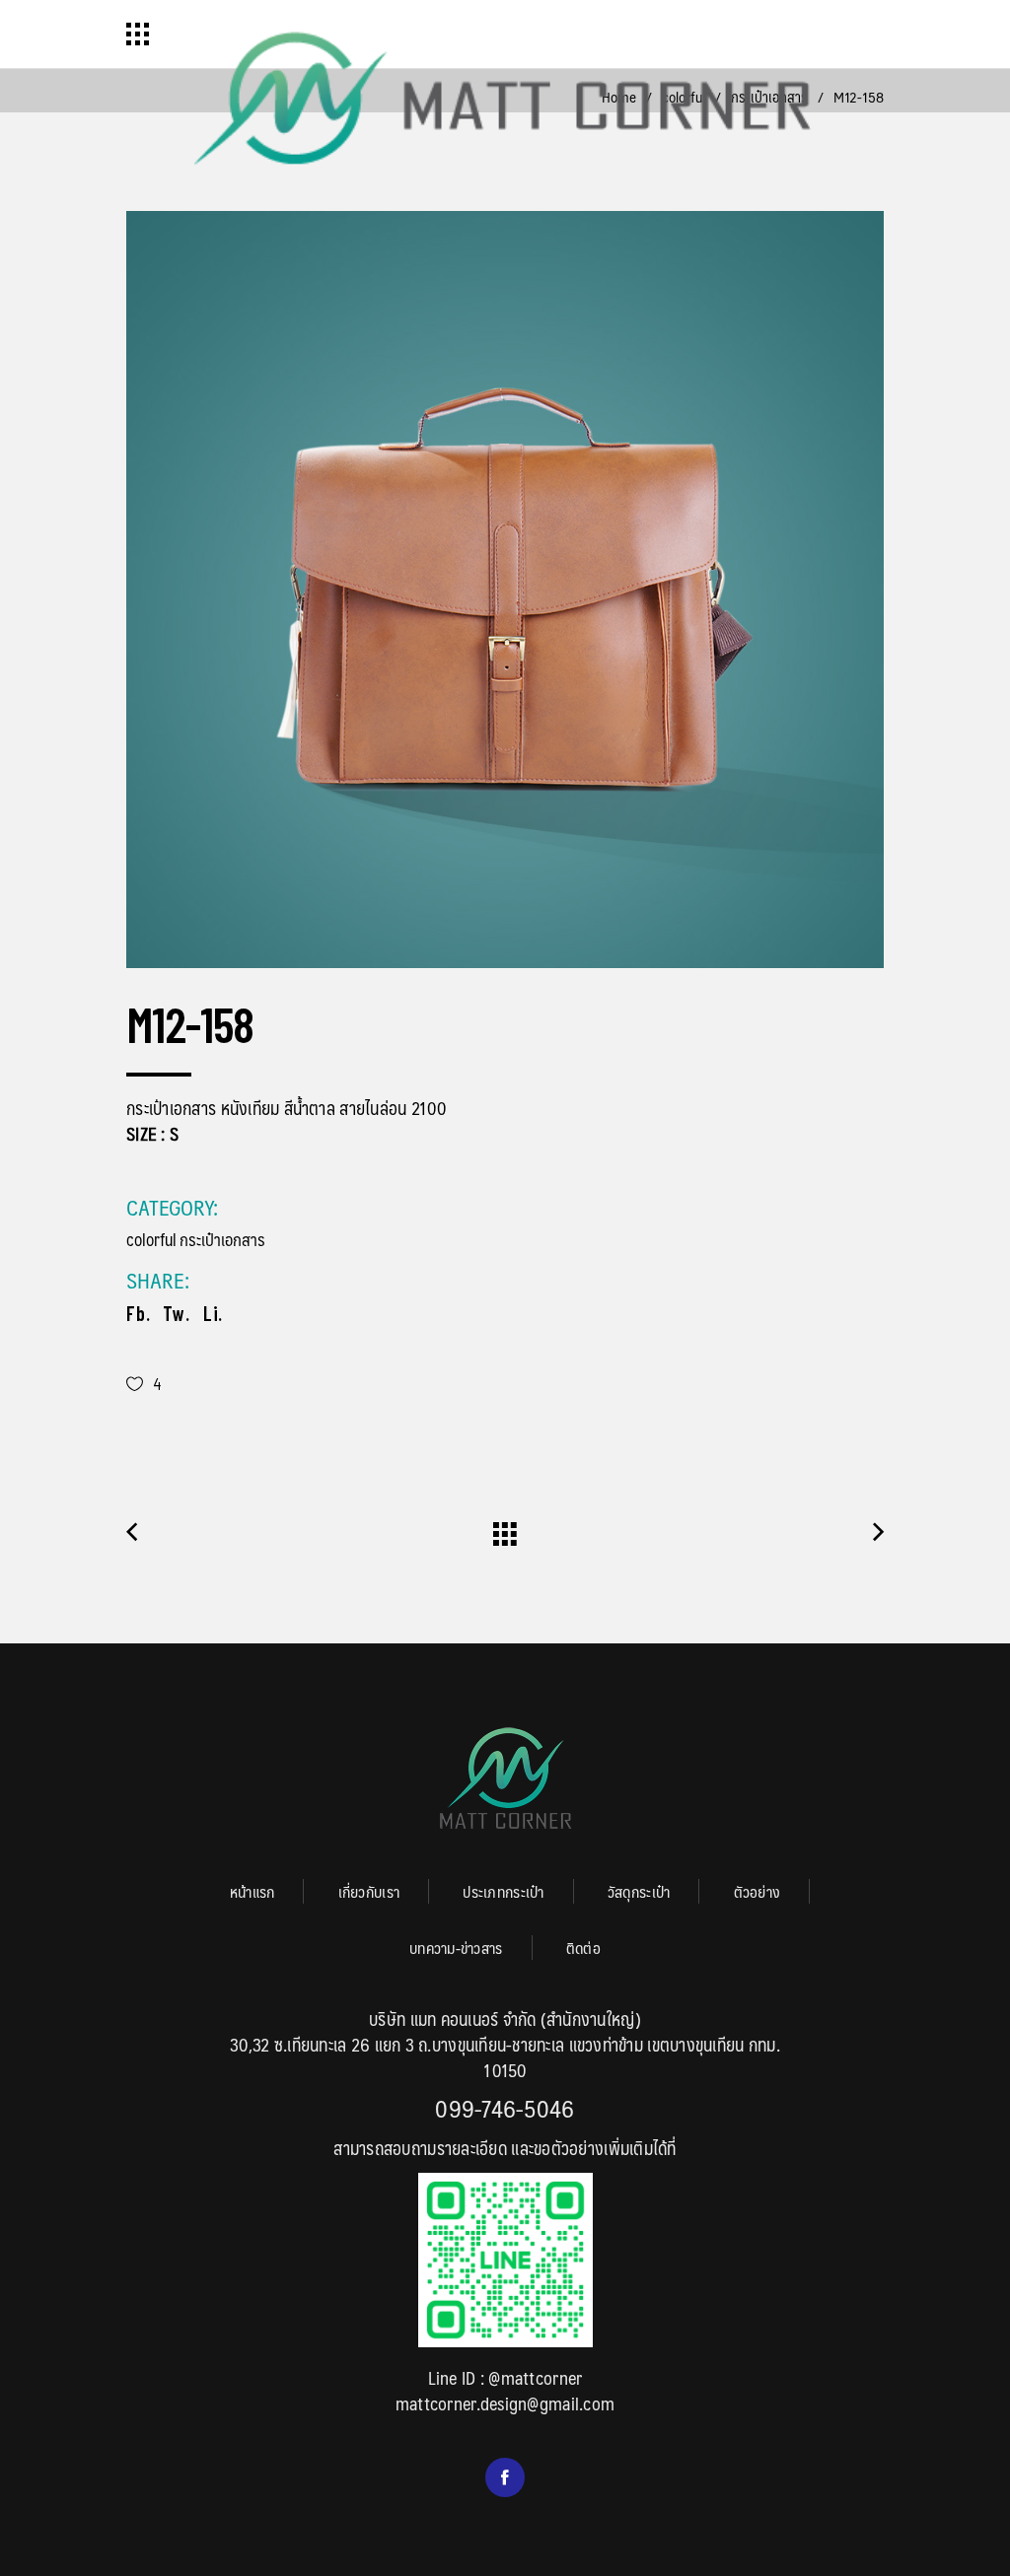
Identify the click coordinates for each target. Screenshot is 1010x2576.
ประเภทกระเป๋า (503, 1891)
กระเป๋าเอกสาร (222, 1239)
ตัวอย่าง (757, 1891)
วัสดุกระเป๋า (639, 1891)
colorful (151, 1239)
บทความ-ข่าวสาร (456, 1948)
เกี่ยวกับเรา (369, 1891)
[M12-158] (505, 590)
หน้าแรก (252, 1891)
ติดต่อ (583, 1948)
